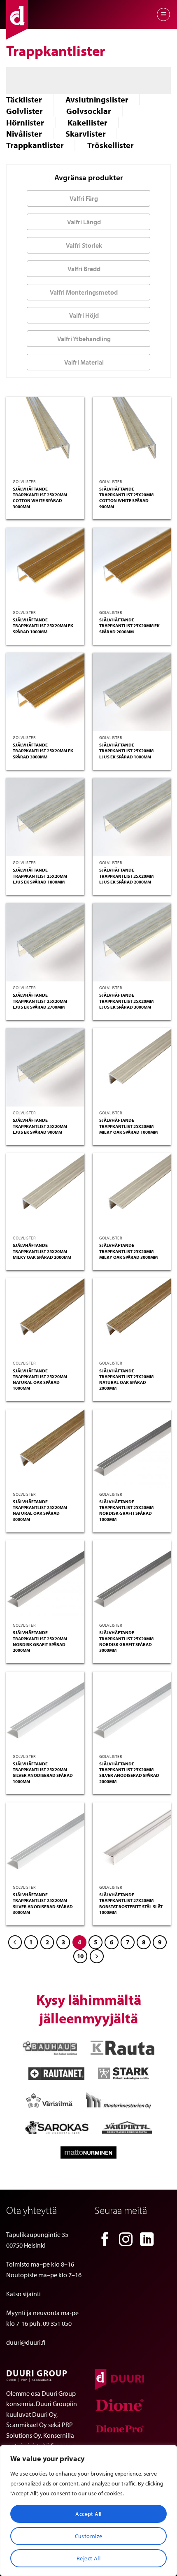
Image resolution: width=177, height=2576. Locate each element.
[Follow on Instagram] (126, 2240)
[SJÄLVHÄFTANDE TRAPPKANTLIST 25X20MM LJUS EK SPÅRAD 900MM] (45, 1067)
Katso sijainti (23, 2294)
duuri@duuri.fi (26, 2342)
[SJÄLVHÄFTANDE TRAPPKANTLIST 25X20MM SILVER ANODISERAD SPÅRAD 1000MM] (45, 1711)
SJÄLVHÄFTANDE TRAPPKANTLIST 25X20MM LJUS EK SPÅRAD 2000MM (126, 876)
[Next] (97, 1956)
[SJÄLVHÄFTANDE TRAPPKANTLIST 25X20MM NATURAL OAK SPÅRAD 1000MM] (45, 1317)
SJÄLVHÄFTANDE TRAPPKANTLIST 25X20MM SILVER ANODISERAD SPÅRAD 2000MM (129, 1773)
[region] (88, 2511)
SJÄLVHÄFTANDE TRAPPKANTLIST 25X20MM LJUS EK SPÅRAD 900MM (40, 1126)
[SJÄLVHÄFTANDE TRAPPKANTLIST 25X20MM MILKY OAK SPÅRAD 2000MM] (45, 1192)
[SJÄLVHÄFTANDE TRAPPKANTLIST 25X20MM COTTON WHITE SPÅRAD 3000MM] (45, 436)
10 (80, 1956)
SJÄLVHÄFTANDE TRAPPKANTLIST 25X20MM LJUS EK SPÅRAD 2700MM (40, 1001)
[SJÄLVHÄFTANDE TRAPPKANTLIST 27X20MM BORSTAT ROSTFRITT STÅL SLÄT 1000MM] (132, 1841)
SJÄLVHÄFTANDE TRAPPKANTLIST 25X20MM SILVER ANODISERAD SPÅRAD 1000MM (43, 1773)
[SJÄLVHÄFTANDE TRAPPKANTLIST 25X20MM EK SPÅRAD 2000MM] (132, 567)
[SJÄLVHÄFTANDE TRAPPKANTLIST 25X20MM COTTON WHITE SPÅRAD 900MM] (132, 436)
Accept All (88, 2514)
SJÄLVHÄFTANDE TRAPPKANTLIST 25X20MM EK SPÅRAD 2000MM (129, 626)
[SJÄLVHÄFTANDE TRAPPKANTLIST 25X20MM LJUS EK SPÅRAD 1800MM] (45, 817)
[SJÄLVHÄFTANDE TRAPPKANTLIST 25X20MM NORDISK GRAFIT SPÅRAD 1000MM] (132, 1448)
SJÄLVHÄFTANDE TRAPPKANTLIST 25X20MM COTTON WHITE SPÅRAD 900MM (126, 498)
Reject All (88, 2558)
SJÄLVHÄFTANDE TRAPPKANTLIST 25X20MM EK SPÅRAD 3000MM (43, 751)
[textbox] (86, 198)
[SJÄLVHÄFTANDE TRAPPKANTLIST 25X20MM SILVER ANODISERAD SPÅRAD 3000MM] (45, 1841)
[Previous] (15, 1942)
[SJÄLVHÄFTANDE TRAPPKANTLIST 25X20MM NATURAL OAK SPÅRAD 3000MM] (45, 1448)
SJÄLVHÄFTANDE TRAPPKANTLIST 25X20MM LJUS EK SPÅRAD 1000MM (126, 751)
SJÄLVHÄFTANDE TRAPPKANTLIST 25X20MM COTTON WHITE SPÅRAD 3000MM (40, 498)
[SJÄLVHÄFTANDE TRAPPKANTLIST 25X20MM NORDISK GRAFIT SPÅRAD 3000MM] (132, 1579)
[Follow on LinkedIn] (147, 2240)
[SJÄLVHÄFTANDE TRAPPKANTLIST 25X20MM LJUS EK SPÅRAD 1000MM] (132, 692)
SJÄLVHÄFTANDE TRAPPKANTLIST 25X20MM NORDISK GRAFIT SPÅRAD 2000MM (40, 1641)
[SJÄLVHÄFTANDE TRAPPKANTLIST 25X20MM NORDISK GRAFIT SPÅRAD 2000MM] (45, 1579)
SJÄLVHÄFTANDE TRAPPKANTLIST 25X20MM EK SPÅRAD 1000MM (43, 626)
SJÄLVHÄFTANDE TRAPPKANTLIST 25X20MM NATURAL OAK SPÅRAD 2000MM (126, 1380)
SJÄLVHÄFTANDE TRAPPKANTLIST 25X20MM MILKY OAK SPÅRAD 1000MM (128, 1126)
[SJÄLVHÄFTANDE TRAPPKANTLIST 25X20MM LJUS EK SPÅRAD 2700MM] (45, 942)
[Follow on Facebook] (105, 2240)
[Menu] (163, 14)
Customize (89, 2536)
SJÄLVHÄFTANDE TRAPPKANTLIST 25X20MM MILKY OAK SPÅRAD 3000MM (128, 1251)
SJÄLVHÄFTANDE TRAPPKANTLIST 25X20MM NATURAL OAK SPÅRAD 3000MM (40, 1510)
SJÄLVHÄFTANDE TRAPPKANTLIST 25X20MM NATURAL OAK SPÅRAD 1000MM (40, 1380)
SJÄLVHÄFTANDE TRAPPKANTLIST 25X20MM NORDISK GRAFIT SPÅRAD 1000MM (126, 1510)
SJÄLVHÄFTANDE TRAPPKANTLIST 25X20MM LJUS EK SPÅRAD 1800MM (40, 876)
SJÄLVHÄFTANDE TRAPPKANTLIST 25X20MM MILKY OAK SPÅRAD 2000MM (42, 1251)
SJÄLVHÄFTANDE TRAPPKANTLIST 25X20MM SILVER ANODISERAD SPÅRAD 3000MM (43, 1903)
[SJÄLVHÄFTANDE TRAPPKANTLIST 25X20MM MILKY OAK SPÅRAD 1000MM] (132, 1067)
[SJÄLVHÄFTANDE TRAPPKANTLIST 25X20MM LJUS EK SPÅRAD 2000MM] (132, 817)
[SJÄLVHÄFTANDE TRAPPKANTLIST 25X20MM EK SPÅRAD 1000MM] (45, 567)
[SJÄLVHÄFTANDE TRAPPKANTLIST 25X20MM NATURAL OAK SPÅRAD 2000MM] (132, 1317)
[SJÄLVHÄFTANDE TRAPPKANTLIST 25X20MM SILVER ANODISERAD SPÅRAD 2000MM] (132, 1711)
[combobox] (88, 198)
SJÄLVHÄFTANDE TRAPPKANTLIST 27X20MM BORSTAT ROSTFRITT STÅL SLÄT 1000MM (131, 1903)
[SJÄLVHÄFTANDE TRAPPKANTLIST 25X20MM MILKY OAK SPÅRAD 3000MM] (132, 1192)
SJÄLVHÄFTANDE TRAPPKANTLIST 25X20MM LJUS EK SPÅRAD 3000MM (126, 1001)
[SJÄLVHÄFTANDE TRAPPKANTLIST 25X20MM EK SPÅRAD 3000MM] (45, 692)
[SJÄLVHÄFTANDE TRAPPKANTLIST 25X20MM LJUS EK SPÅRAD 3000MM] (132, 942)
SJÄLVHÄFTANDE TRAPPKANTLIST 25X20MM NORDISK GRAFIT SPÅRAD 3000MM (126, 1641)
